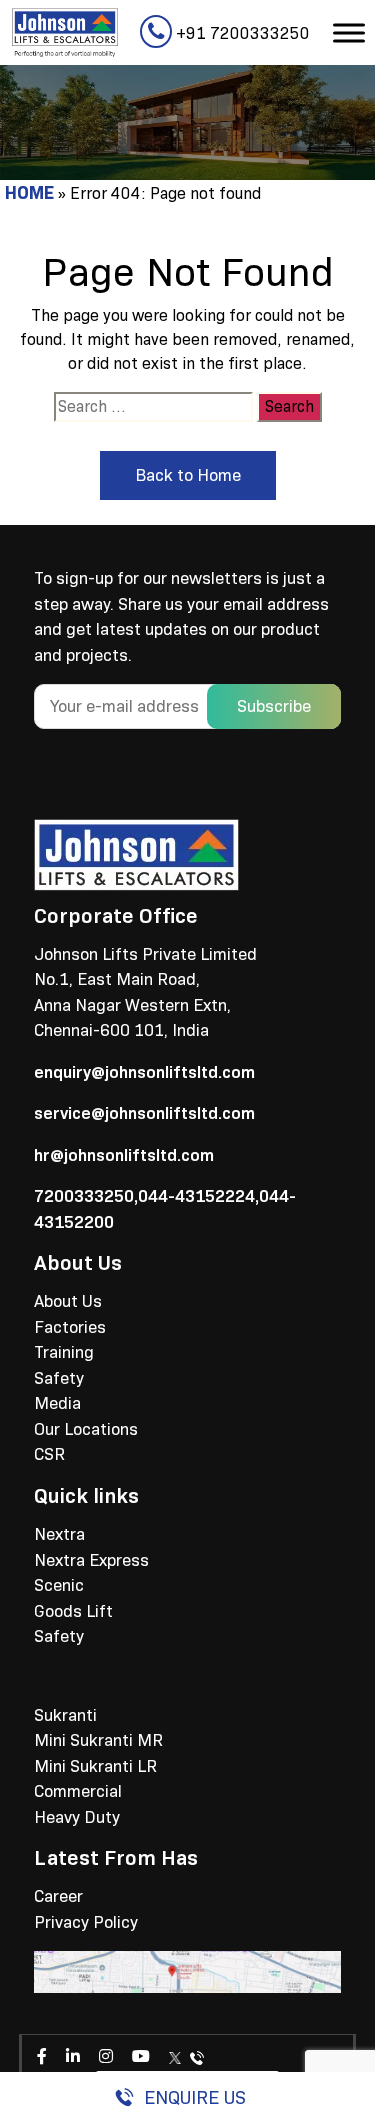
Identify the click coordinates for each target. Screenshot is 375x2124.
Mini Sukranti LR (95, 1766)
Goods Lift (73, 1611)
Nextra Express (91, 1560)
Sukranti (65, 1715)
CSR (49, 1454)
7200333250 (84, 1196)
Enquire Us (195, 2097)
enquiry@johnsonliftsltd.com (144, 1072)
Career (58, 1896)
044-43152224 (196, 1196)
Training (64, 1352)
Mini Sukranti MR (98, 1740)
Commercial (78, 1791)
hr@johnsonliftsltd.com (124, 1155)
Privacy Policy (86, 1922)
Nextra (59, 1534)
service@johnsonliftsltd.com (144, 1113)
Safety (59, 1378)
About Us (68, 1301)
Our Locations (86, 1429)
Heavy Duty (77, 1817)
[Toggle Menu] (349, 32)
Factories (70, 1327)
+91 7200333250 (241, 33)
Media (57, 1403)
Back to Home (188, 475)
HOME (29, 193)
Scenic (59, 1585)
